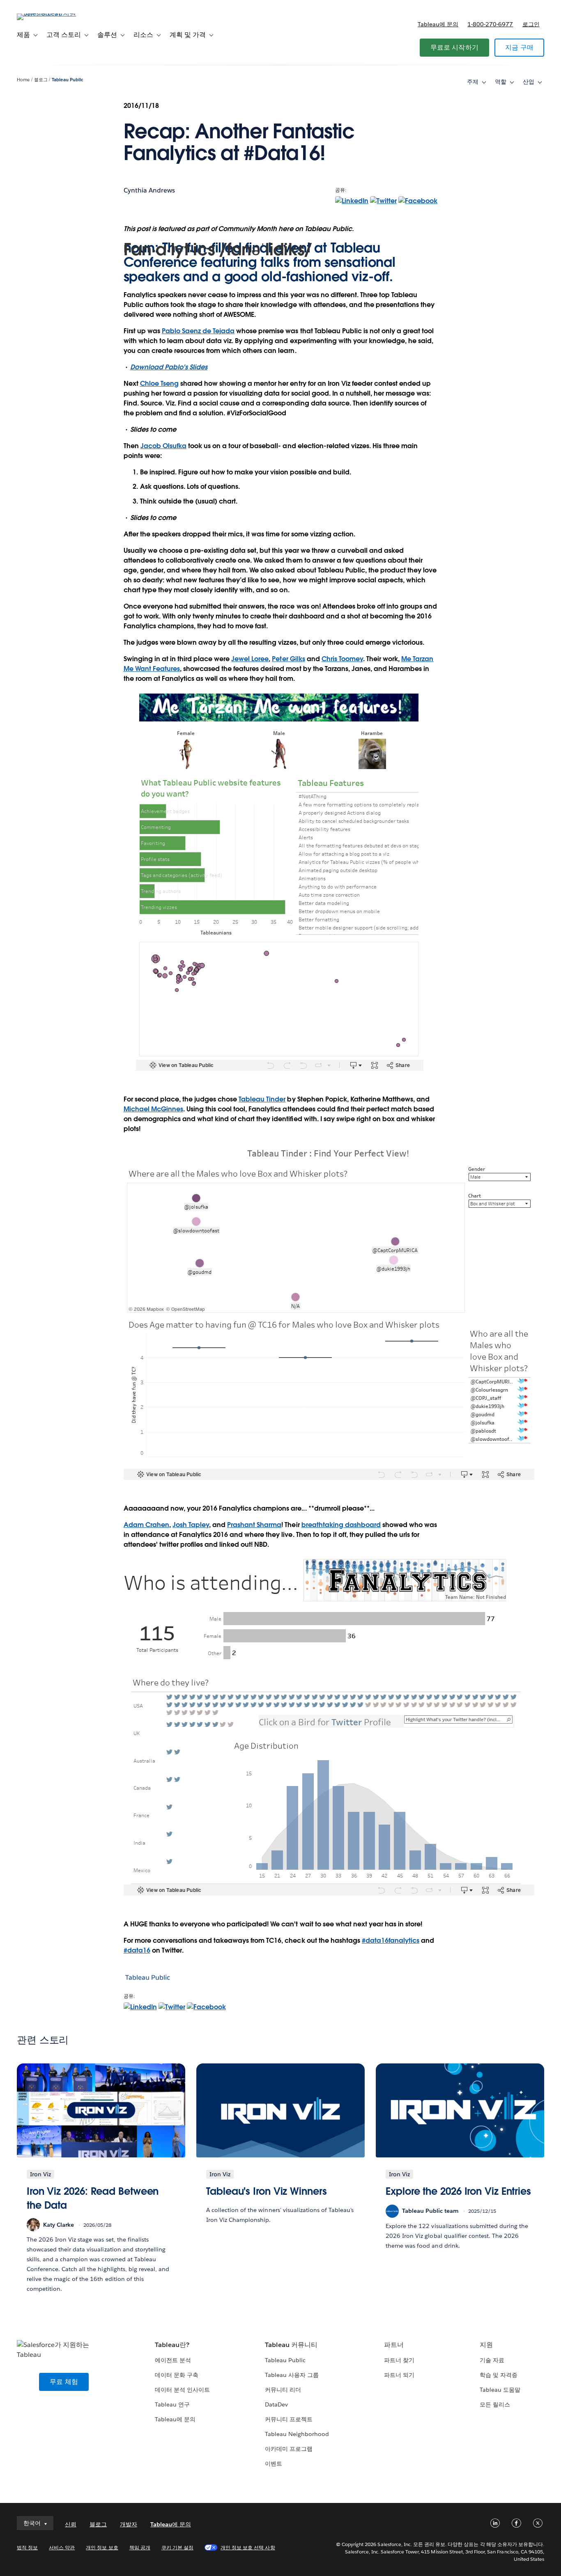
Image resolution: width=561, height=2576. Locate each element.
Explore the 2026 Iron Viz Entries (458, 2191)
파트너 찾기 (399, 2360)
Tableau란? (172, 2345)
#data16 (137, 1950)
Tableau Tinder (262, 1099)
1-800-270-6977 (490, 24)
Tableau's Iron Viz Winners (267, 2191)
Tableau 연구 (172, 2404)
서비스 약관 (62, 2547)
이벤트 (274, 2464)
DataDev (276, 2404)
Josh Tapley (191, 1525)
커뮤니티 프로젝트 (289, 2419)
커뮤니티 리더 (283, 2390)
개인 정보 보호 (102, 2547)
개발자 (129, 2524)
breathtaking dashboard (341, 1525)
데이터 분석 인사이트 (182, 2390)
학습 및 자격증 (499, 2375)
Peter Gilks (288, 659)
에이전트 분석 (173, 2360)
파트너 (394, 2345)
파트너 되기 (399, 2375)
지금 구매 (519, 47)
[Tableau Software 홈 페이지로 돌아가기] (48, 13)
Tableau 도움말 (500, 2390)
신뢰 (71, 2524)
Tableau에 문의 (438, 24)
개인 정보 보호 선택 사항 (248, 2547)
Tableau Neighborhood (297, 2434)
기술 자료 (492, 2360)
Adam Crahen (146, 1525)
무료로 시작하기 (455, 47)
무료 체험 (64, 2382)
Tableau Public (67, 80)
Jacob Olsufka (163, 446)
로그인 (531, 24)
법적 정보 (27, 2547)
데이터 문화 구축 (177, 2375)
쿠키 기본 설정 (177, 2547)
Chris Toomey (342, 659)
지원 (486, 2345)
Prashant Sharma (254, 1525)
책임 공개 (140, 2547)
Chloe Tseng (159, 384)
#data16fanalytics (391, 1941)
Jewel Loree (250, 659)
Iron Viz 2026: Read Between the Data (93, 2198)
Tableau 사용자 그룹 (292, 2375)
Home (23, 80)
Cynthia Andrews (149, 190)
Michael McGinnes (153, 1109)
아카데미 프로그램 (289, 2449)
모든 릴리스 (495, 2404)
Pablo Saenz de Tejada (198, 331)
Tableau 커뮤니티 (291, 2345)
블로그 (41, 80)
